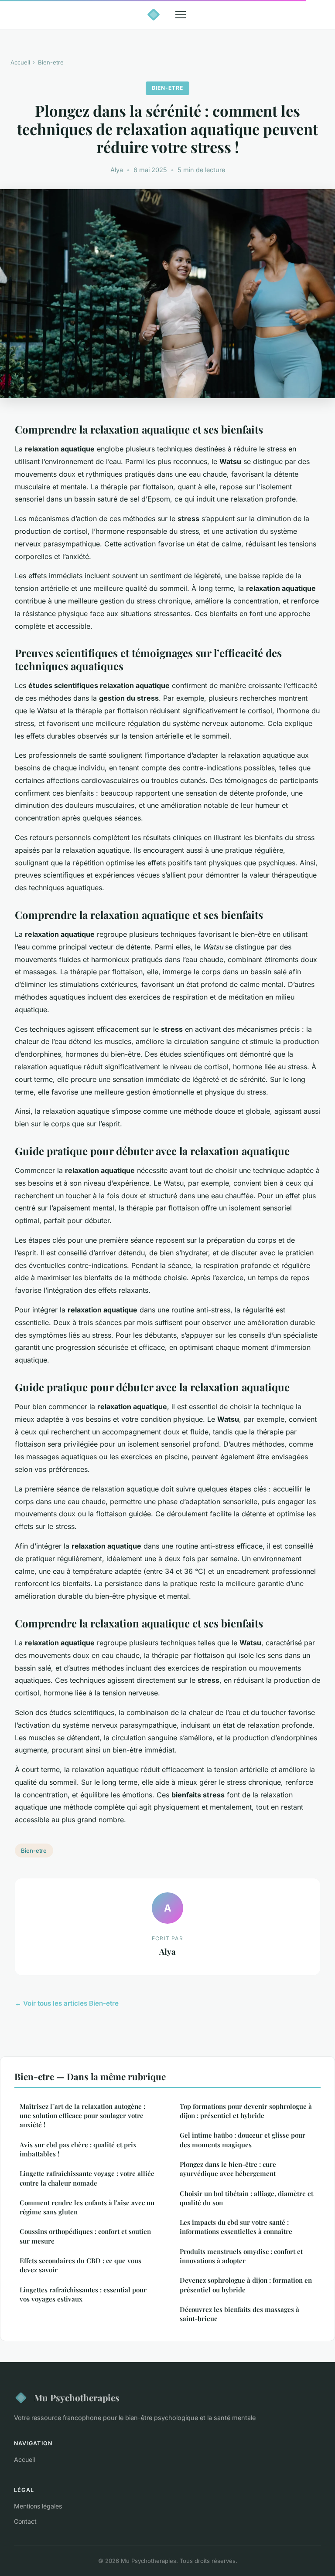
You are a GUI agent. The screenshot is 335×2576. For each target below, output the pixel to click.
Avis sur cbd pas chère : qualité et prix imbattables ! (78, 2149)
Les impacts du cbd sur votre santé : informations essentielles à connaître (236, 2227)
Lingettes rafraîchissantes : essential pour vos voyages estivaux (83, 2294)
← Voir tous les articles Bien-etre (67, 2003)
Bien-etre (51, 62)
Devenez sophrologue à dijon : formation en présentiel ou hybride (246, 2285)
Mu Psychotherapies (77, 2397)
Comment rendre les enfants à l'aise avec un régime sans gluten (87, 2207)
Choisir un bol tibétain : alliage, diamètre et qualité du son (246, 2198)
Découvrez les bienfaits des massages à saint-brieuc (239, 2314)
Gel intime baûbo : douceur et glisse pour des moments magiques (243, 2140)
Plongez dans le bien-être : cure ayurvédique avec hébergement (228, 2169)
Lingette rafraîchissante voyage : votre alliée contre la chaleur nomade (87, 2178)
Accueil (20, 62)
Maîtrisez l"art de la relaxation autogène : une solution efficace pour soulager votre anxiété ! (82, 2116)
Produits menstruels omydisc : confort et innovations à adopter (241, 2256)
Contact (25, 2521)
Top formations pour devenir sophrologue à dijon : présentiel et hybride (246, 2111)
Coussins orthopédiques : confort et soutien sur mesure (85, 2236)
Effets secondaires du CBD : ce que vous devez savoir (80, 2265)
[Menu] (181, 15)
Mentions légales (38, 2506)
